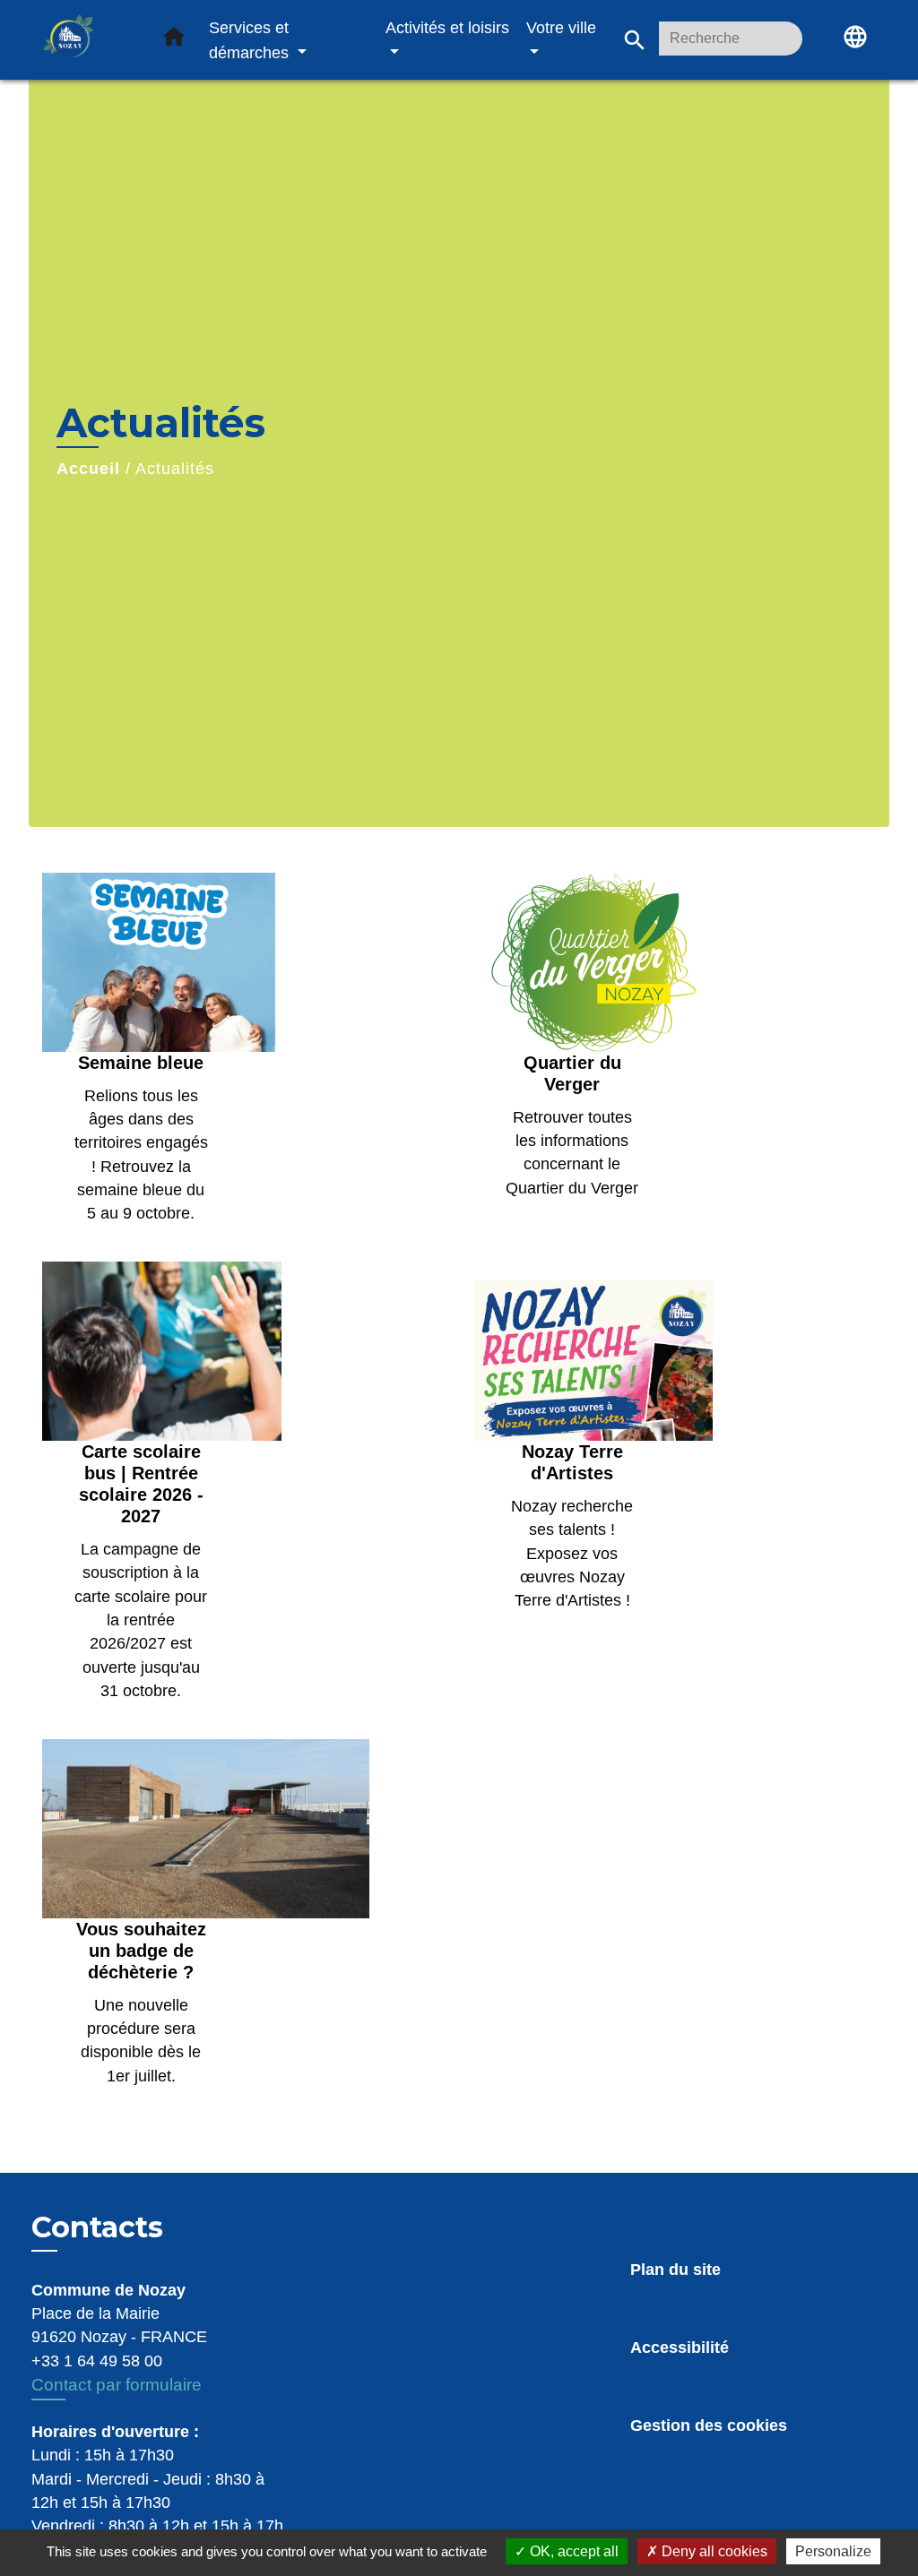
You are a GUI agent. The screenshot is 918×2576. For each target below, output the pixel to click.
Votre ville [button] (561, 27)
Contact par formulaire (117, 2385)
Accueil (88, 469)
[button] (174, 40)
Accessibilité (680, 2348)
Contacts (97, 2227)
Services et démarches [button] (251, 40)
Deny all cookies (713, 2551)
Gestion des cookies (709, 2425)
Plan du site (676, 2270)
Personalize (833, 2551)
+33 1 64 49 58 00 (97, 2361)
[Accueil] (87, 40)
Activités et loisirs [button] (447, 27)
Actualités (175, 469)
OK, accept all (572, 2551)
